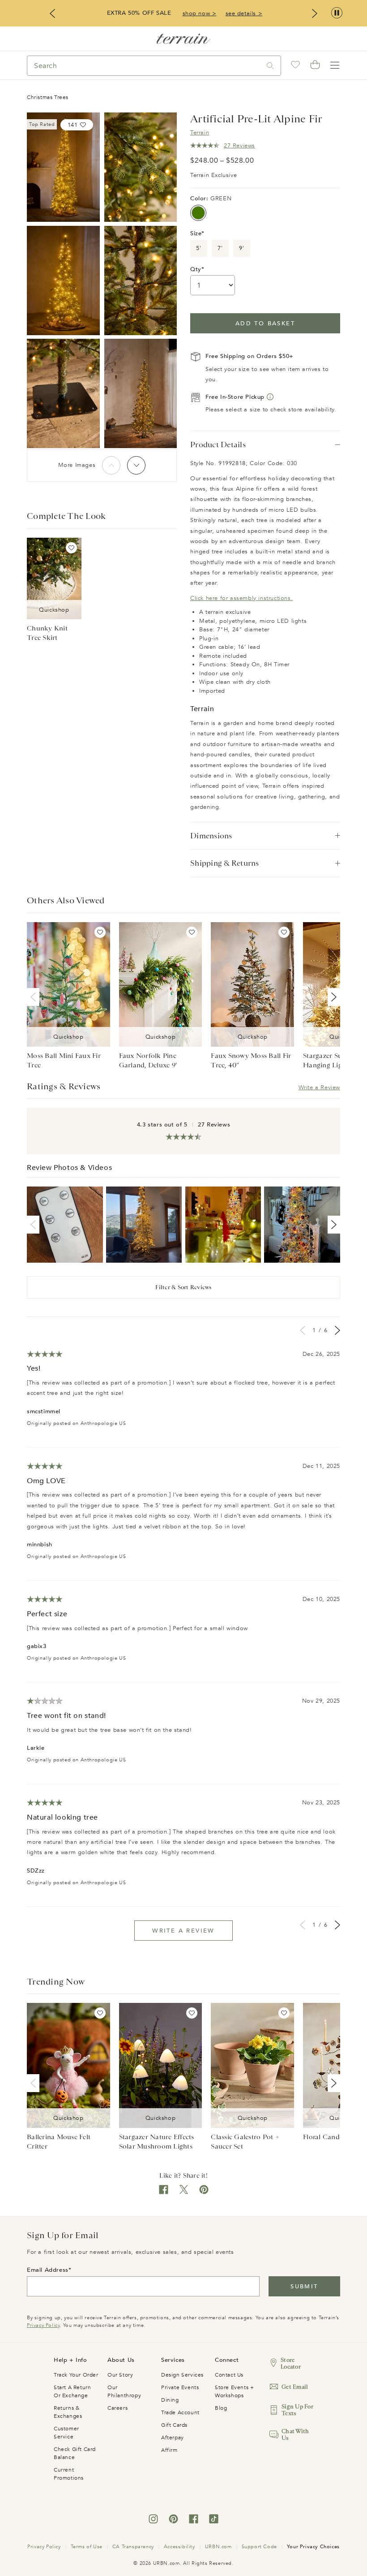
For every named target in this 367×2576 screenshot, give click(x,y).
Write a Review (319, 1087)
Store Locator (291, 2363)
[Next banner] (315, 13)
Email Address (48, 2270)
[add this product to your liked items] (71, 548)
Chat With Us (295, 2434)
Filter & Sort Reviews (183, 1287)
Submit (304, 2287)
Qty (196, 269)
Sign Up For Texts (297, 2410)
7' (220, 248)
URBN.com (218, 2547)
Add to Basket (265, 324)
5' (198, 248)
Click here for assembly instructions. (241, 598)
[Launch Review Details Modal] (65, 1225)
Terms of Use (87, 2547)
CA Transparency (133, 2547)
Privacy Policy (43, 2325)
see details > (244, 13)
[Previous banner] (52, 13)
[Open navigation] (335, 65)
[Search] (270, 66)
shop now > (200, 13)
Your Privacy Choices (313, 2547)
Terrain (200, 133)
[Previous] (111, 465)
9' (241, 248)
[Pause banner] (337, 13)
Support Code (259, 2547)
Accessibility (179, 2547)
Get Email (295, 2387)
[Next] (136, 465)
